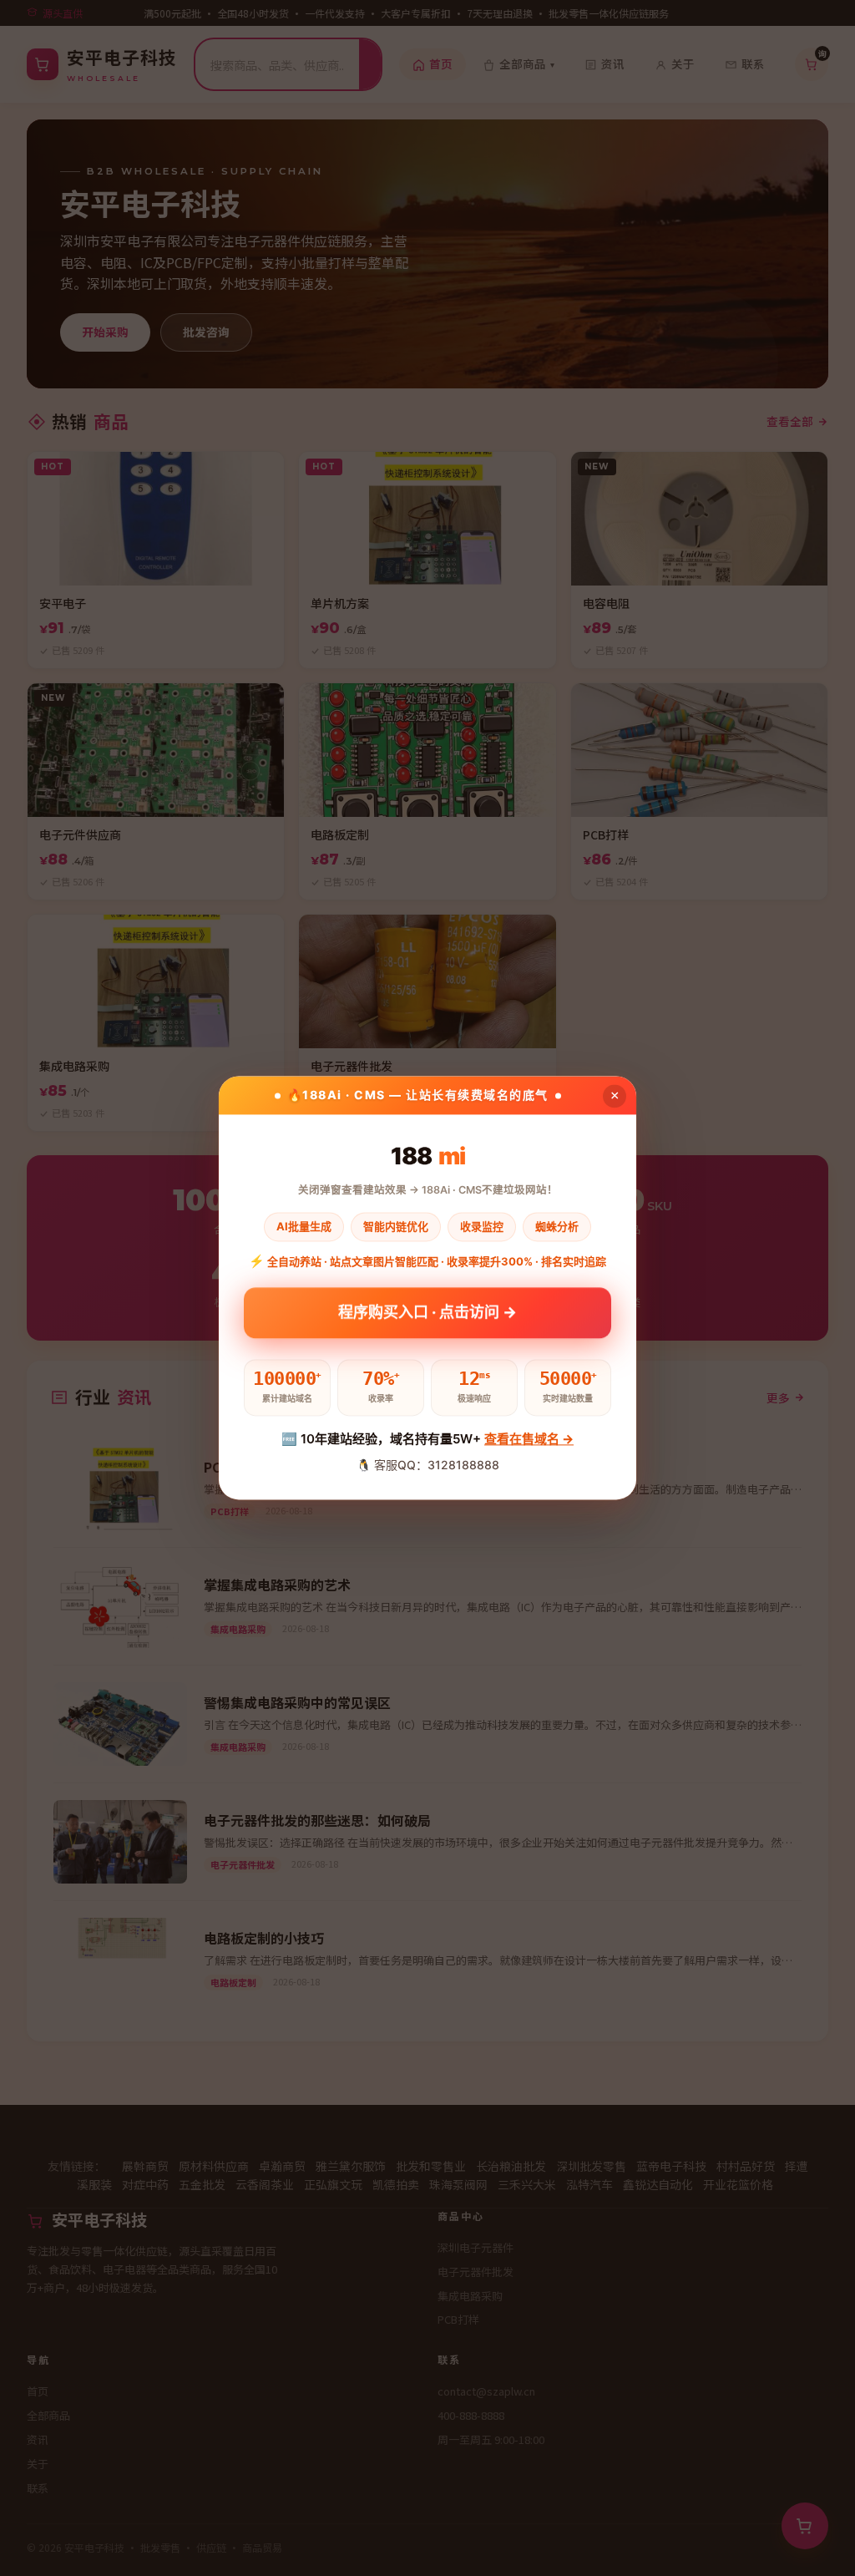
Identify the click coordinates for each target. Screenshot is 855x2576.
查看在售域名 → (529, 1439)
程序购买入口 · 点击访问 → (427, 1316)
